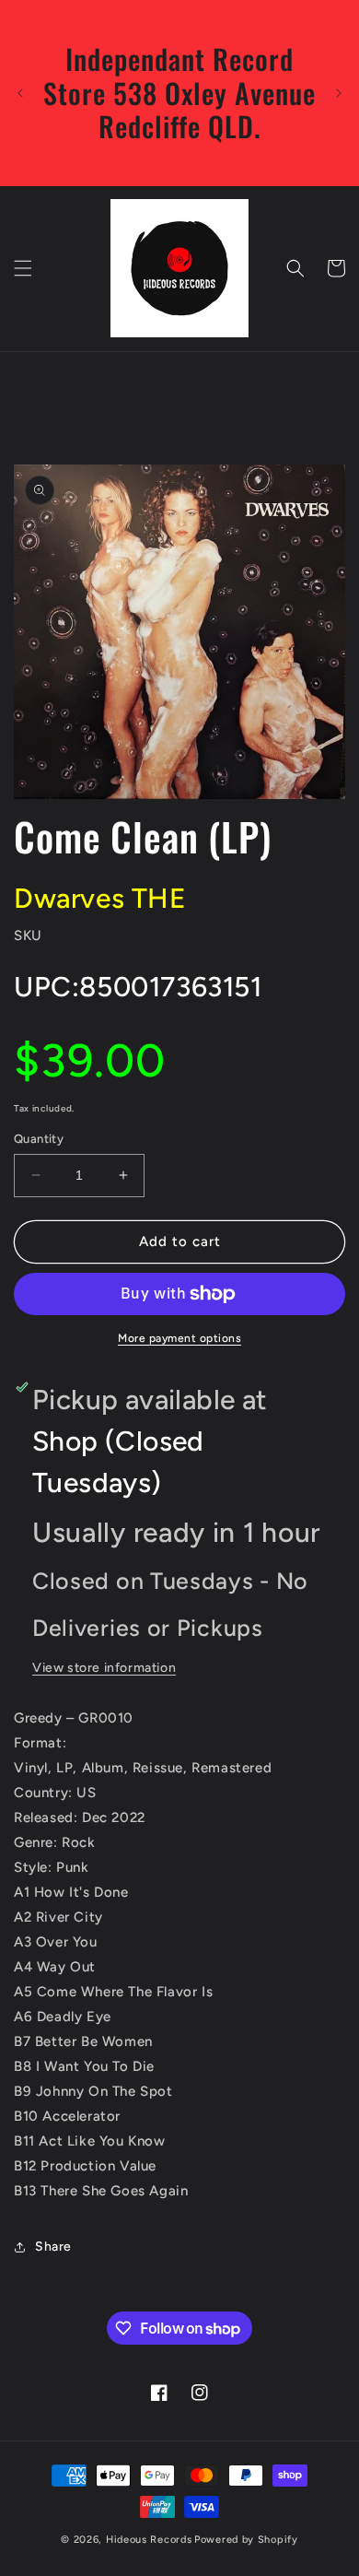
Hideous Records (149, 2540)
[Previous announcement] (20, 93)
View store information (104, 1668)
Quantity (39, 1139)
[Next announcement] (339, 93)
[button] (23, 268)
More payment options (179, 1338)
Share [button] (53, 2247)
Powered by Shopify (246, 2540)
